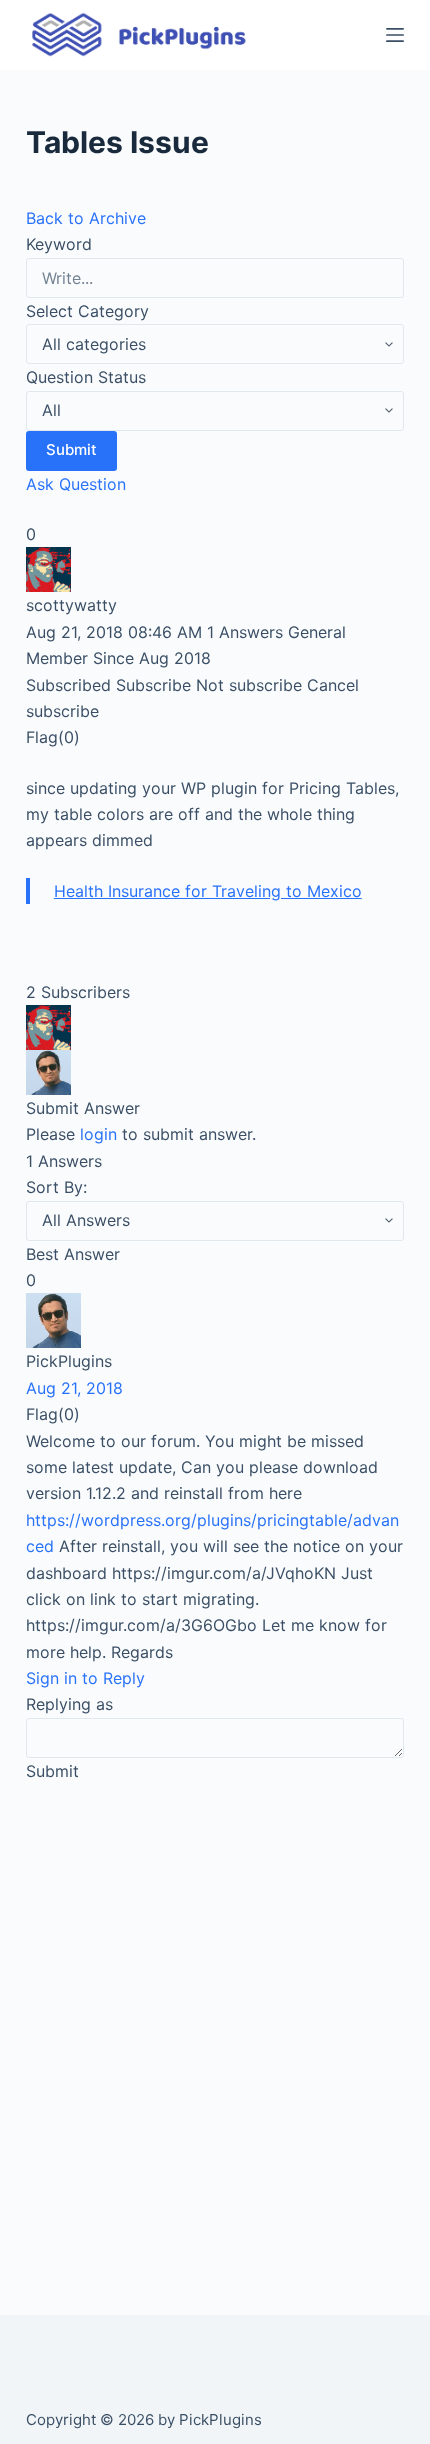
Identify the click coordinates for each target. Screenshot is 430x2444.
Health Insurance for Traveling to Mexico (208, 891)
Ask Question (76, 484)
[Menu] (395, 35)
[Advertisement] (215, 2026)
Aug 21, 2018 (74, 1388)
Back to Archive (86, 218)
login (98, 1134)
